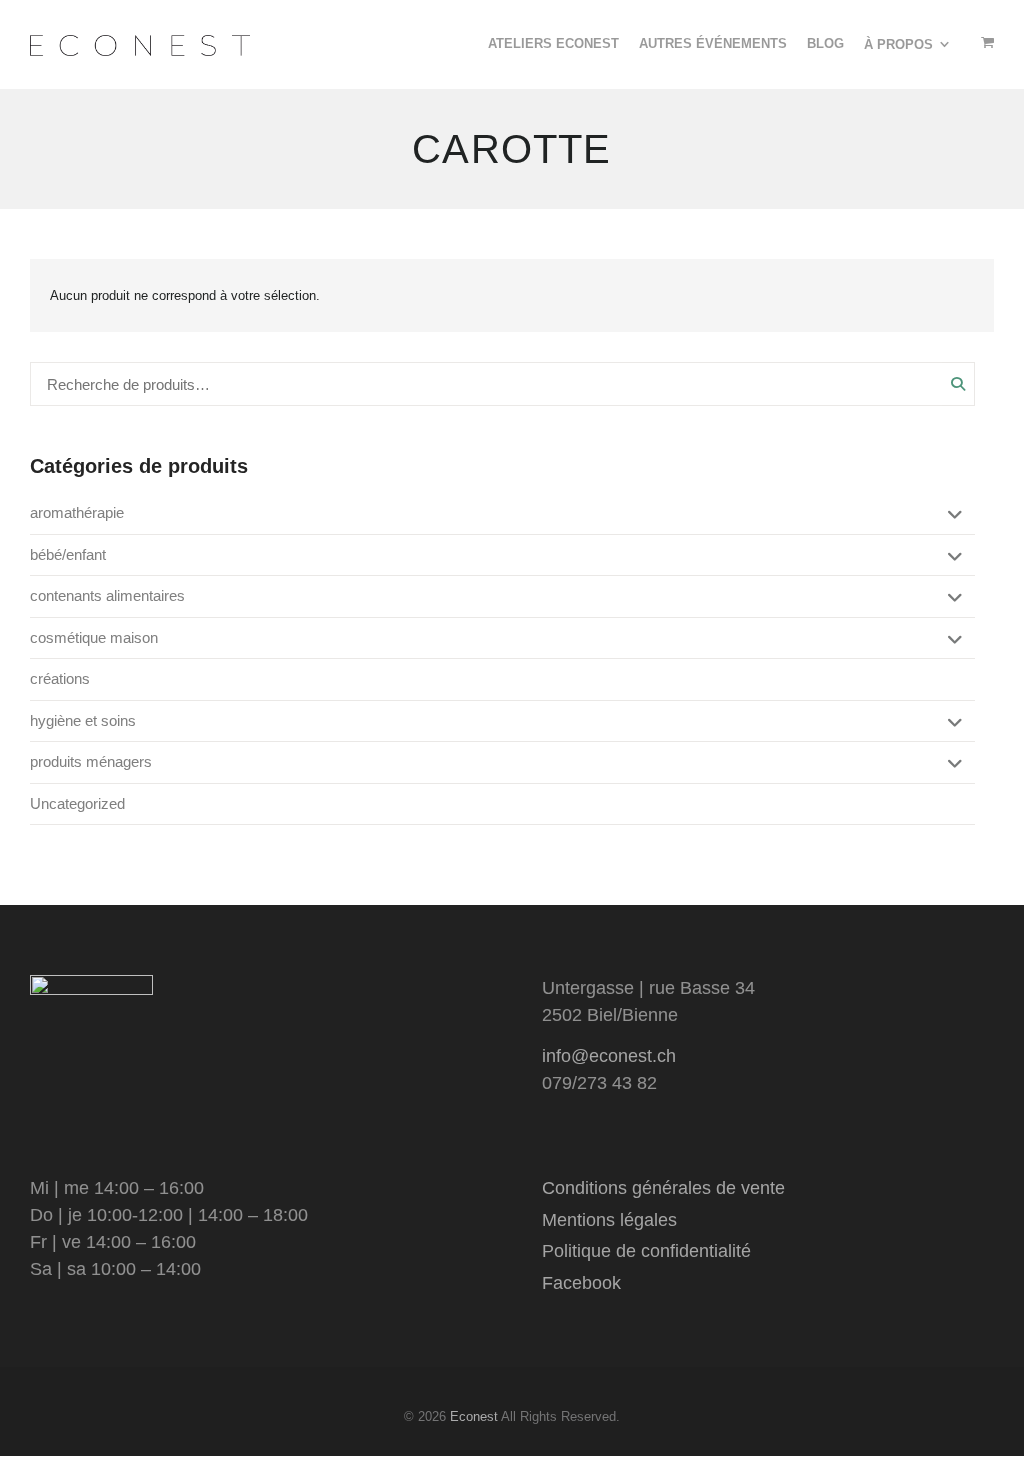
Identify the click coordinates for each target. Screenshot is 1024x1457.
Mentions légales (609, 1220)
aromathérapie (77, 512)
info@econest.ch (609, 1056)
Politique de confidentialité (646, 1251)
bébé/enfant (68, 554)
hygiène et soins (83, 720)
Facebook (581, 1283)
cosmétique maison (94, 637)
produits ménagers (91, 761)
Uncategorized (77, 803)
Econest (474, 1416)
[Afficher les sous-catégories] (952, 516)
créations (60, 678)
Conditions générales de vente (663, 1188)
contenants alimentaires (107, 595)
